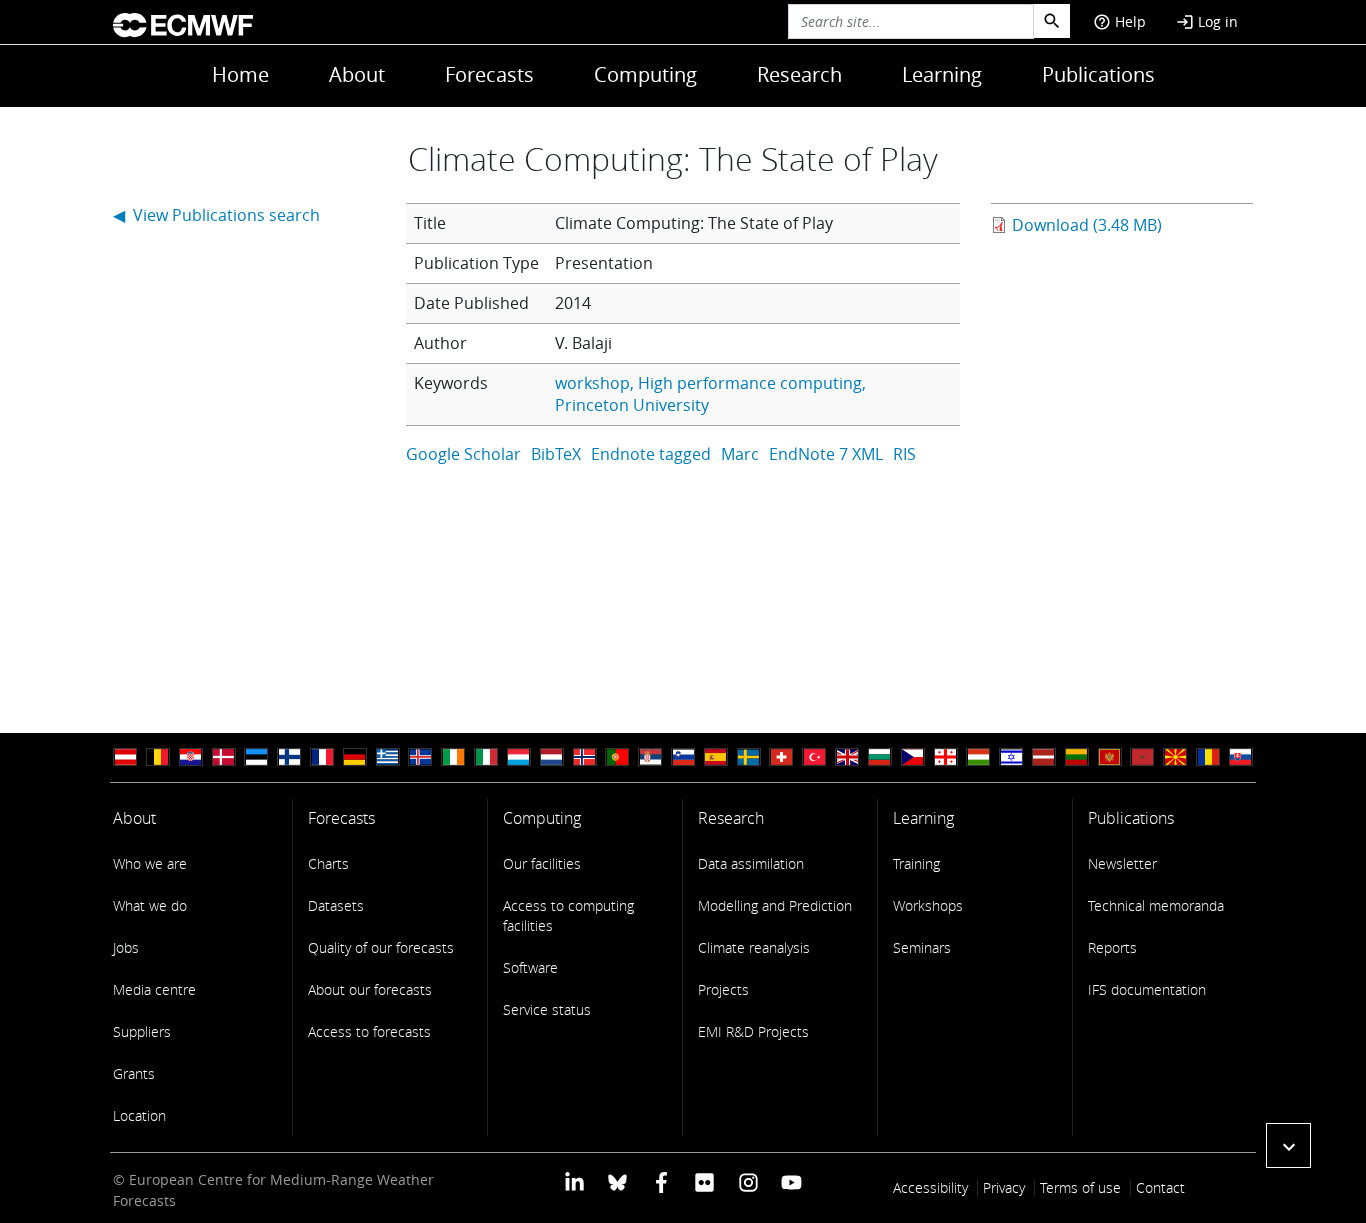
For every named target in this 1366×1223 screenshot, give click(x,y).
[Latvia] (1044, 757)
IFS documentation (1147, 989)
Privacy (1004, 1187)
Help (1119, 21)
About (357, 74)
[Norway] (585, 757)
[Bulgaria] (880, 757)
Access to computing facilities (568, 915)
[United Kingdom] (847, 757)
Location (139, 1115)
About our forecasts (370, 989)
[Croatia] (191, 757)
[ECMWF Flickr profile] (704, 1181)
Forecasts (489, 74)
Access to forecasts (369, 1031)
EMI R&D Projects (753, 1031)
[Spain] (716, 757)
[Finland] (289, 757)
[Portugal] (617, 757)
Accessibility (930, 1187)
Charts (328, 863)
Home (240, 74)
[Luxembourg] (519, 757)
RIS (904, 454)
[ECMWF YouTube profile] (791, 1181)
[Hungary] (978, 757)
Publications (1098, 74)
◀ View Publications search (216, 215)
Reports (1112, 947)
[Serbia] (650, 757)
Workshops (928, 905)
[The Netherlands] (552, 757)
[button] (1288, 1145)
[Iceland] (420, 757)
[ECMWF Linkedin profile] (574, 1181)
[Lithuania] (1077, 757)
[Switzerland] (781, 757)
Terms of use (1080, 1187)
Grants (134, 1073)
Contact (1160, 1187)
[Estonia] (256, 757)
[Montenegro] (1110, 757)
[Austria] (125, 757)
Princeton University (632, 405)
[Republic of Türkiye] (814, 757)
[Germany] (355, 757)
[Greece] (388, 757)
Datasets (336, 905)
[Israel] (1011, 757)
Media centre (154, 989)
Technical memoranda (1156, 905)
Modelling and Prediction (775, 905)
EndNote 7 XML (826, 454)
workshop (592, 383)
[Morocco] (1142, 757)
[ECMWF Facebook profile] (661, 1181)
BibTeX (556, 454)
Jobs (126, 947)
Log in (1207, 21)
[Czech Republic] (913, 757)
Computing (645, 74)
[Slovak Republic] (1241, 757)
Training (916, 863)
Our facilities (542, 863)
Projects (723, 989)
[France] (322, 757)
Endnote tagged (651, 454)
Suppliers (142, 1031)
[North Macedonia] (1175, 757)
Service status (547, 1009)
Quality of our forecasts (381, 947)
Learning (942, 74)
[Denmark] (224, 757)
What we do (150, 905)
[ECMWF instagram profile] (747, 1181)
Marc (740, 454)
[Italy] (486, 757)
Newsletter (1122, 863)
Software (530, 967)
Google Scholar (463, 454)
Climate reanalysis (754, 947)
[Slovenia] (683, 757)
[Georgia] (946, 757)
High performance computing (750, 383)
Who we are (150, 863)
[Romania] (1208, 757)
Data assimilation (751, 863)
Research (799, 74)
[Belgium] (158, 757)
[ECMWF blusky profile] (617, 1181)
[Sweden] (749, 757)
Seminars (922, 947)
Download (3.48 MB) (1087, 225)
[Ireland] (453, 757)
